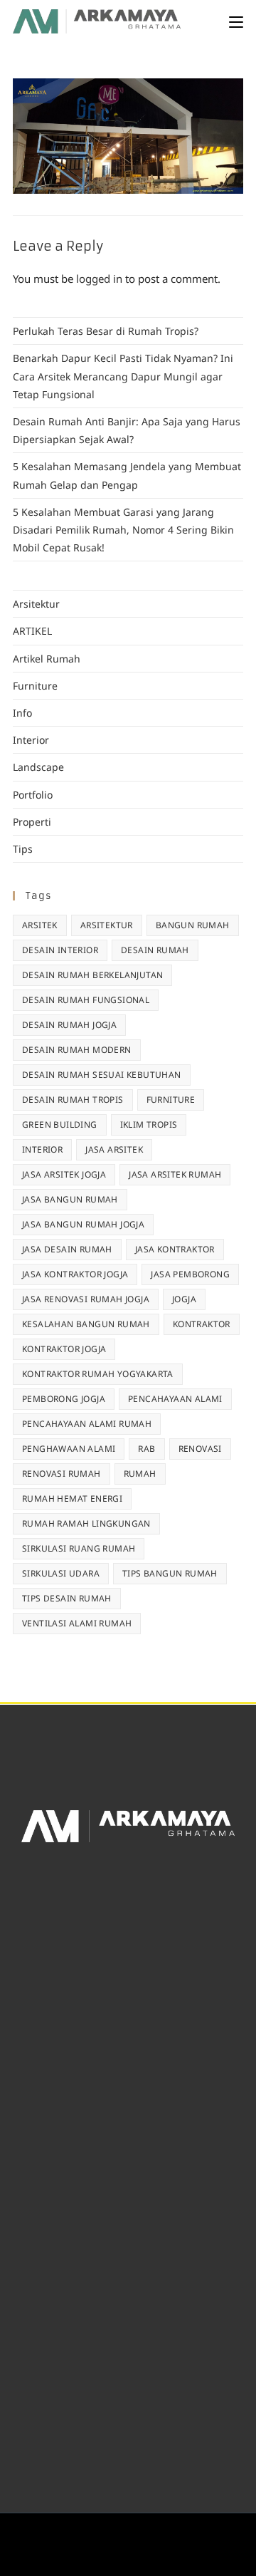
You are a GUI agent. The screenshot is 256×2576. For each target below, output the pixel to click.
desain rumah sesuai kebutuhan (102, 1075)
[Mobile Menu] (236, 21)
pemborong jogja (64, 1399)
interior (42, 1149)
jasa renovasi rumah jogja (86, 1299)
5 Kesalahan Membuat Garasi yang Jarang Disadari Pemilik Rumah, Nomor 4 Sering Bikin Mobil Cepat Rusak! (123, 530)
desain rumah (155, 950)
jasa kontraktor (175, 1249)
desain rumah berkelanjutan (92, 975)
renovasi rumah (62, 1474)
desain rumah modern (77, 1050)
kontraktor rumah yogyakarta (98, 1374)
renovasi (200, 1449)
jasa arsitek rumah (175, 1174)
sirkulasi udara (61, 1573)
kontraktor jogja (64, 1349)
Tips (23, 849)
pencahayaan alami (175, 1399)
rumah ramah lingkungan (86, 1523)
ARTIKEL (32, 631)
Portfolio (33, 795)
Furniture (35, 686)
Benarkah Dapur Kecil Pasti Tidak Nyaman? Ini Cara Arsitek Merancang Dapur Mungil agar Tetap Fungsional (123, 376)
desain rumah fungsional (86, 1000)
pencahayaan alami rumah (87, 1424)
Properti (32, 822)
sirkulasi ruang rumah (79, 1548)
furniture (171, 1100)
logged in (99, 279)
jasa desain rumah (67, 1249)
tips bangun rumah (170, 1573)
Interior (31, 740)
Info (22, 713)
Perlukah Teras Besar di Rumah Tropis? (106, 331)
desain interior (60, 950)
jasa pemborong (190, 1274)
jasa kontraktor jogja (75, 1274)
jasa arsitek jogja (64, 1174)
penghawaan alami (69, 1449)
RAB (146, 1449)
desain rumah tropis (73, 1100)
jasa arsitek (114, 1149)
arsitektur (107, 925)
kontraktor (202, 1324)
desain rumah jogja (69, 1025)
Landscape (38, 767)
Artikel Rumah (47, 659)
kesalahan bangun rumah (86, 1324)
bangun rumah (193, 925)
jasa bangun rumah (70, 1199)
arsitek (40, 925)
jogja (184, 1299)
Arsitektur (36, 604)
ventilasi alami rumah (77, 1623)
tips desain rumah (67, 1598)
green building (60, 1125)
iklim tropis (149, 1125)
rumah (140, 1474)
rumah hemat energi (72, 1499)
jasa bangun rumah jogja (83, 1224)
